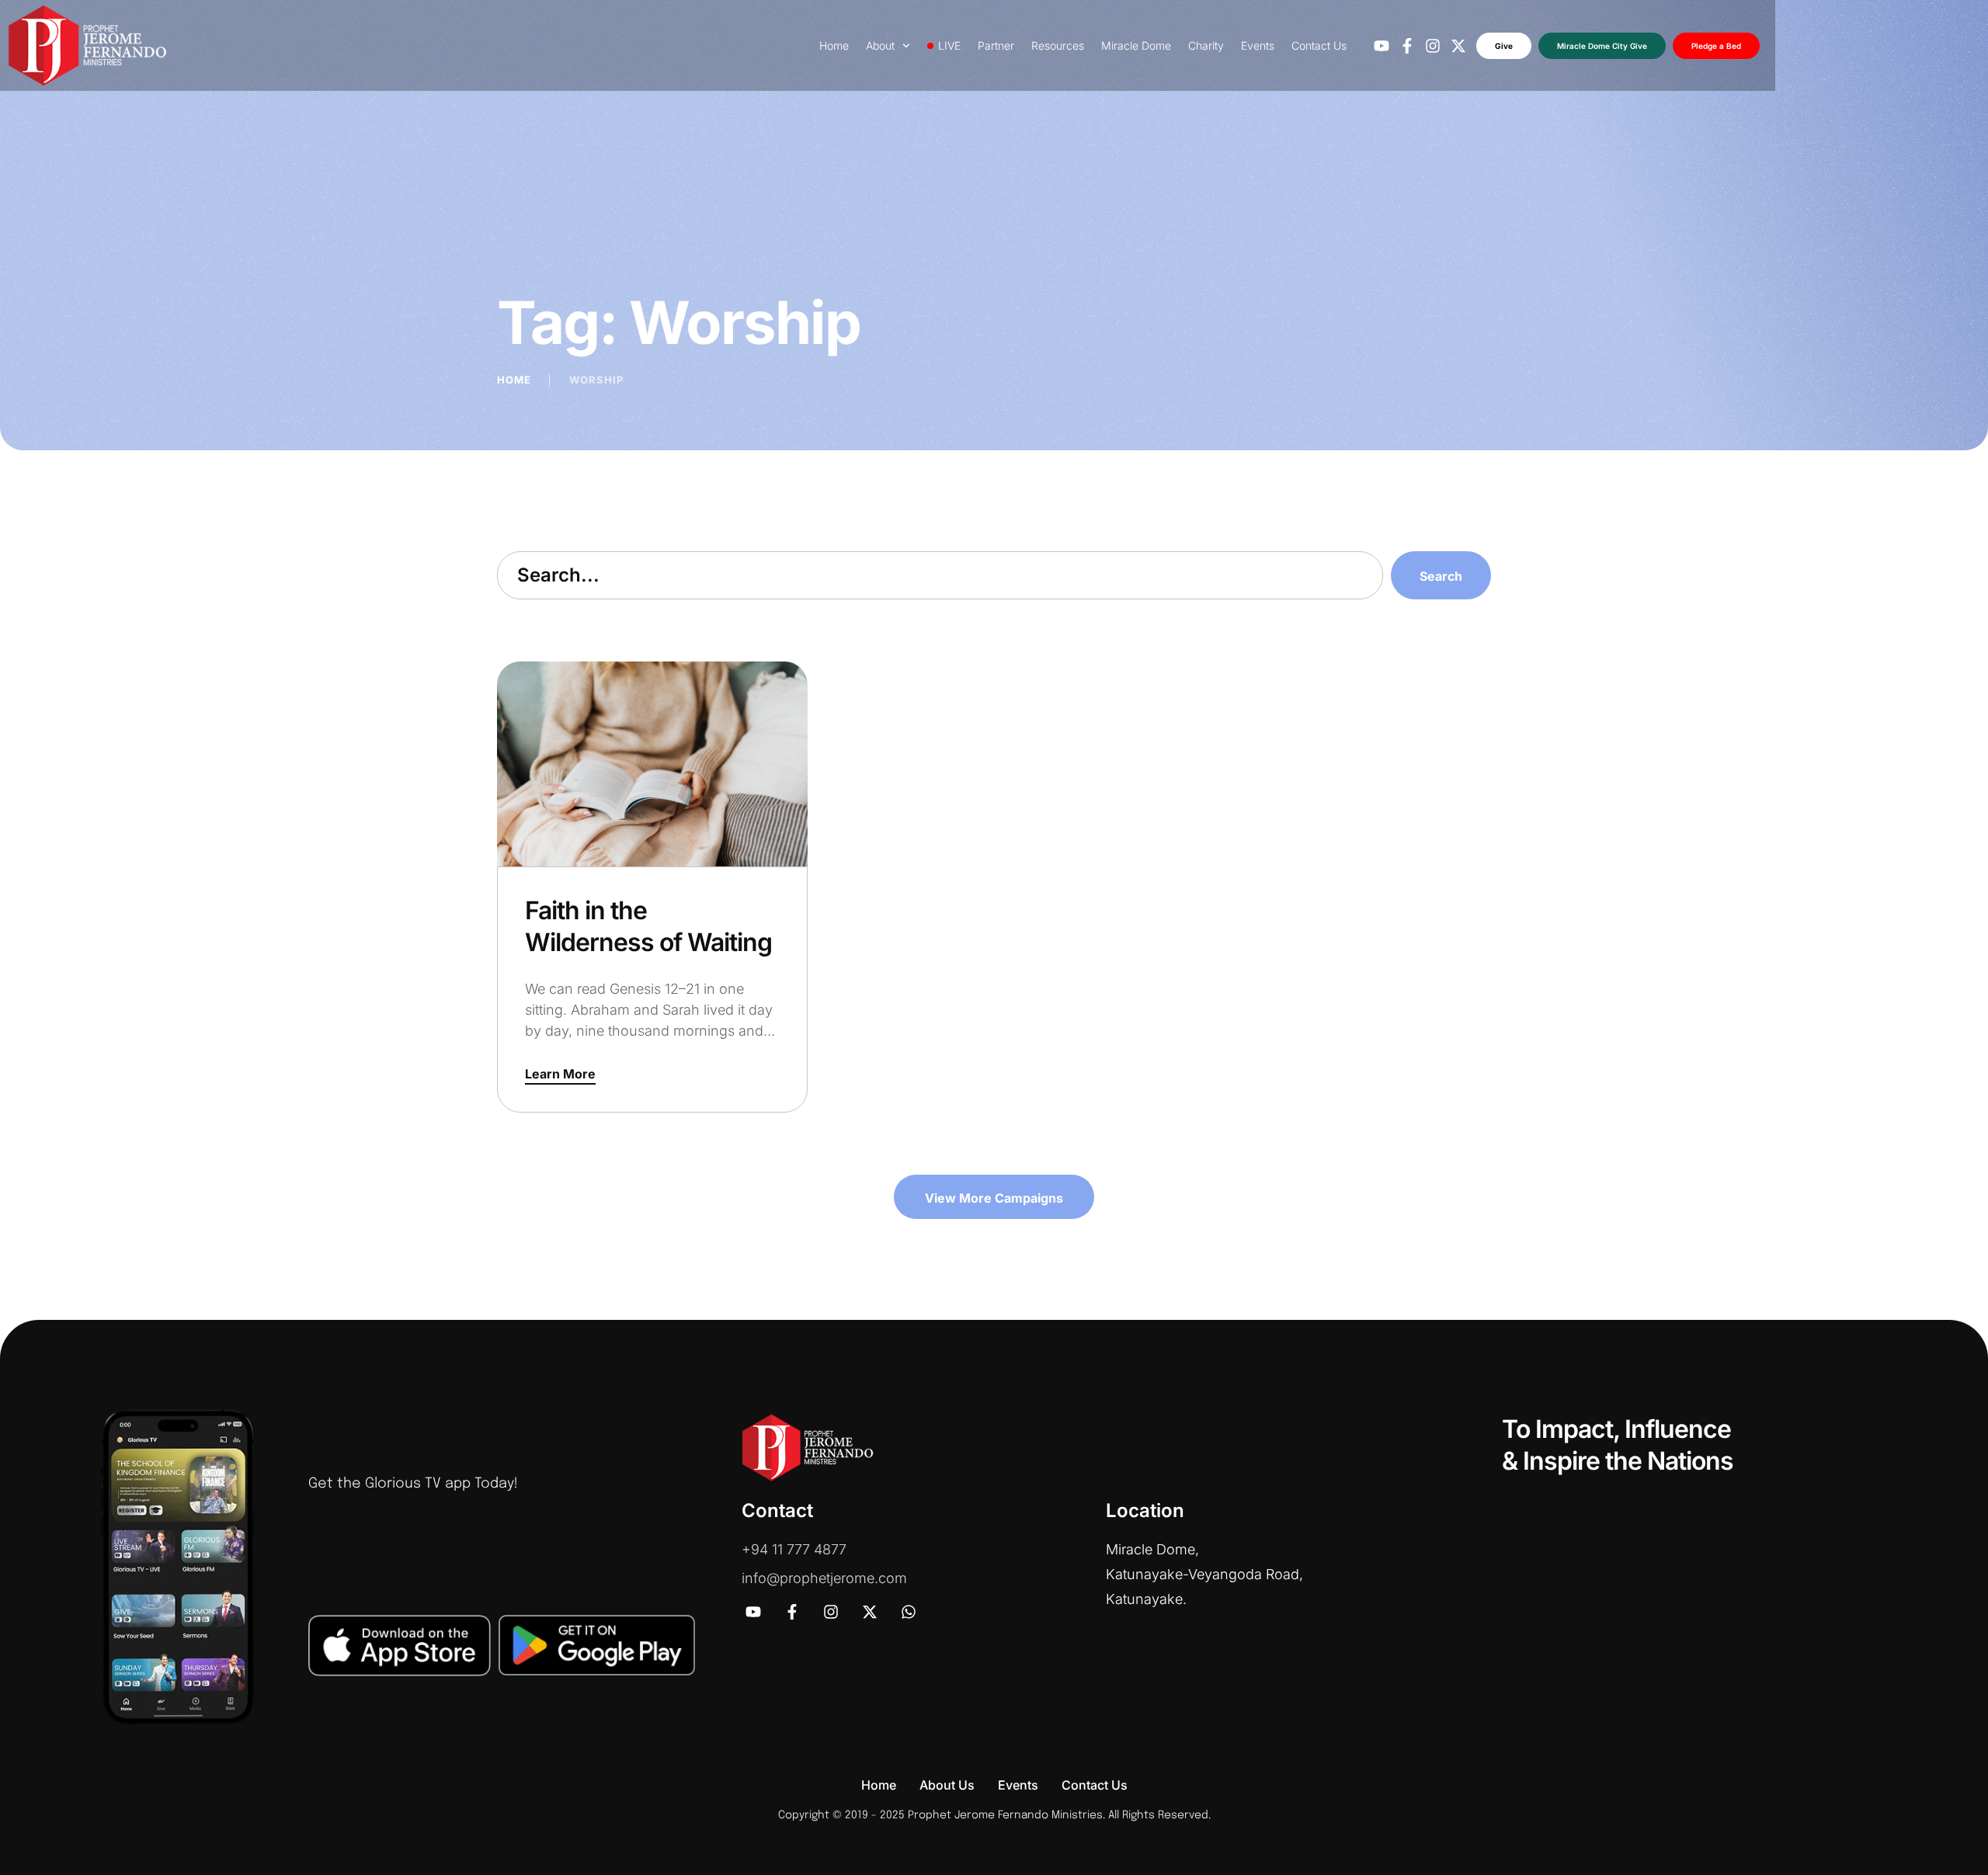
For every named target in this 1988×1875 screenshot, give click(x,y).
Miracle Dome (1136, 45)
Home (834, 45)
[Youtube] (1382, 46)
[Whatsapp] (909, 1612)
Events (1258, 45)
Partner (996, 45)
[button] (560, 1075)
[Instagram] (1433, 46)
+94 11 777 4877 (794, 1549)
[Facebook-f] (1407, 46)
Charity (1206, 45)
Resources (1058, 45)
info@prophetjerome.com (824, 1578)
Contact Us (1319, 45)
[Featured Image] (652, 764)
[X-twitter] (1458, 46)
